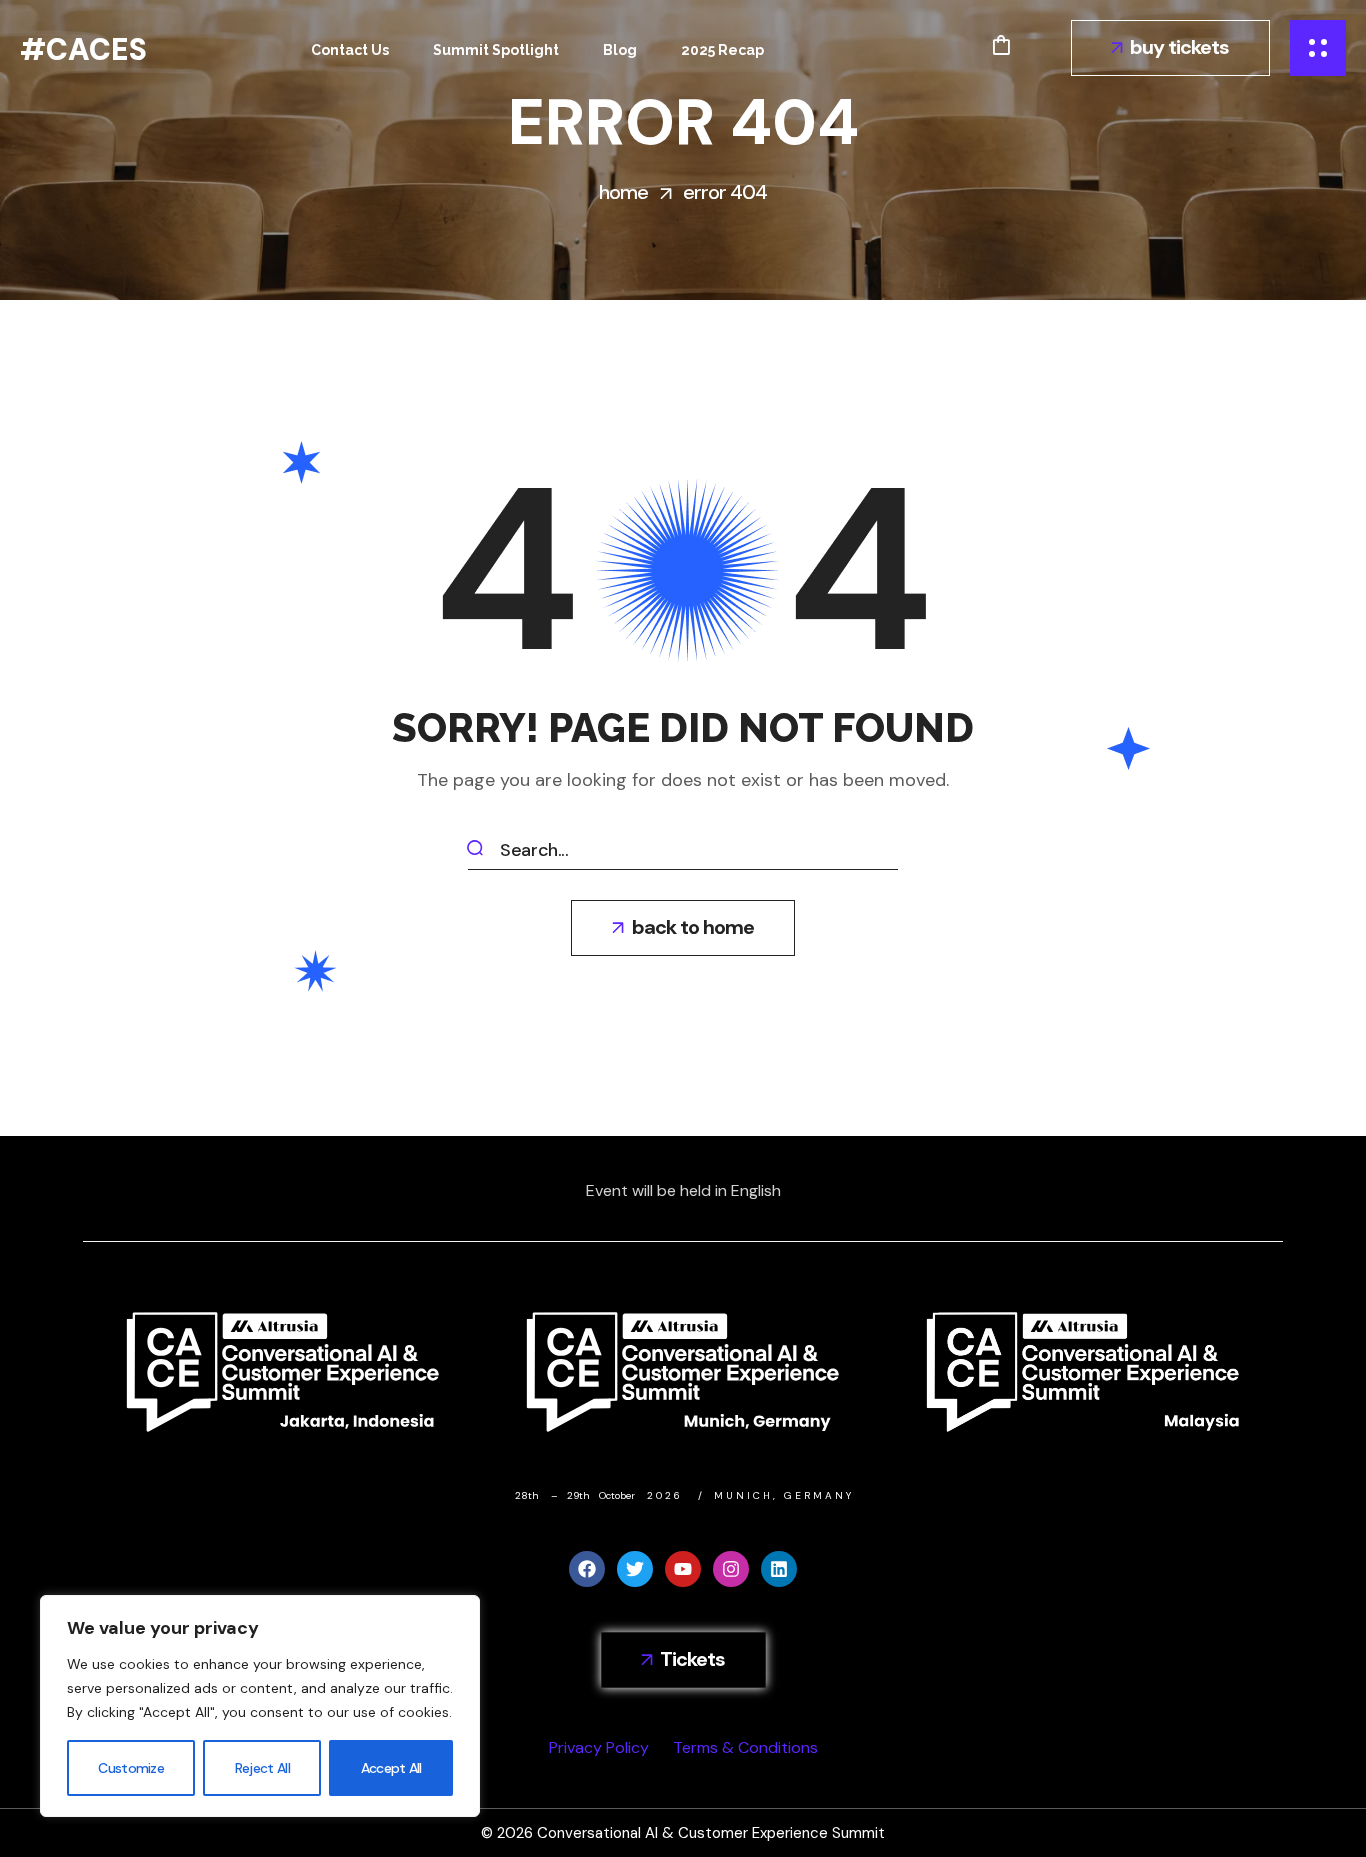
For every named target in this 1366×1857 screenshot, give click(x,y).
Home (623, 192)
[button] (1001, 45)
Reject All (262, 1768)
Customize (131, 1768)
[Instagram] (731, 1569)
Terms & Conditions (745, 1747)
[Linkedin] (779, 1569)
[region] (260, 1706)
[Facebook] (587, 1569)
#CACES (83, 49)
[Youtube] (683, 1569)
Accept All (391, 1768)
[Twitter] (635, 1569)
